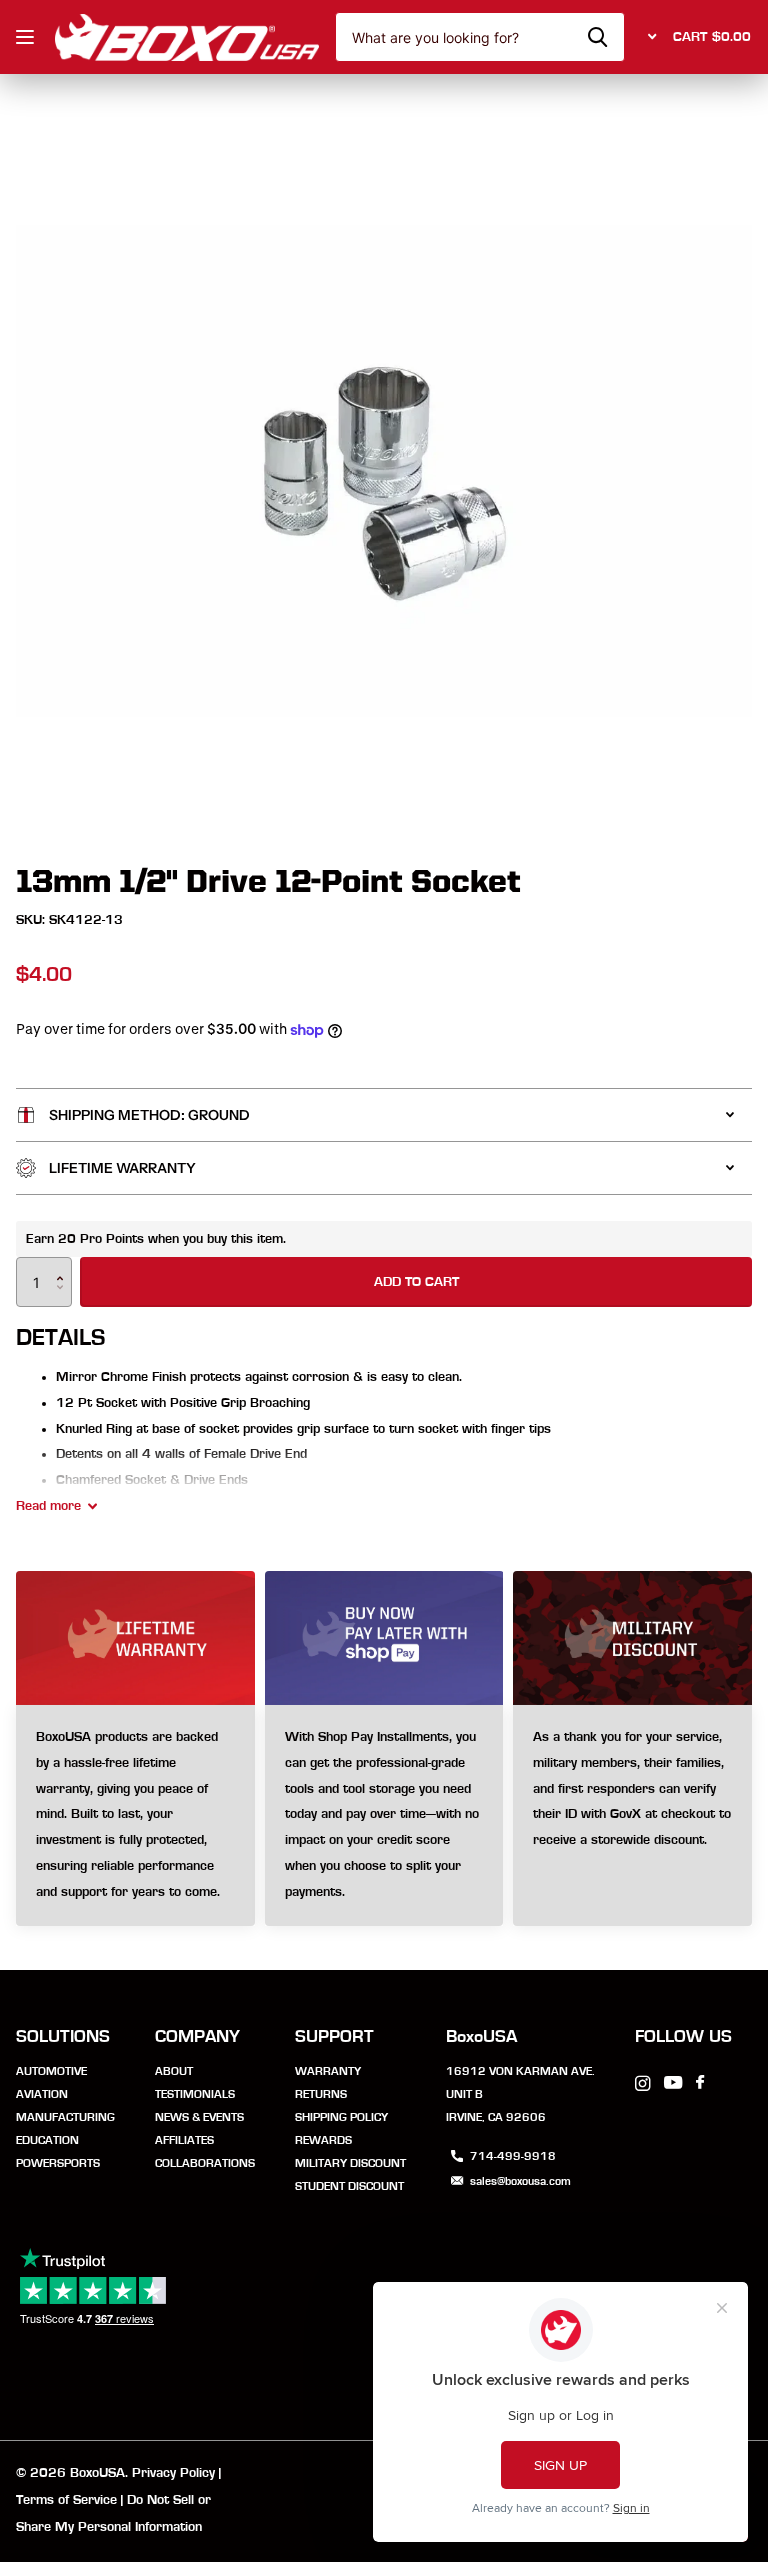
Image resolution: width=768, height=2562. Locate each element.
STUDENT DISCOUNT (349, 2186)
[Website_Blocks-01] (632, 1815)
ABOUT (174, 2071)
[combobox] (480, 37)
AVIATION (42, 2094)
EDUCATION (47, 2140)
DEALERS (27, 37)
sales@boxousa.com (520, 2181)
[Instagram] (642, 2083)
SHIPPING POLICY (341, 2117)
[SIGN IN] (649, 37)
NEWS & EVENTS (199, 2117)
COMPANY (197, 2037)
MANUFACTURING (65, 2117)
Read (48, 1506)
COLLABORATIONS (205, 2163)
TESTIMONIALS (195, 2094)
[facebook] (700, 2083)
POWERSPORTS (58, 2163)
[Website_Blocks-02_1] (384, 1815)
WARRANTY (328, 2071)
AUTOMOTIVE (51, 2071)
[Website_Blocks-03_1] (135, 1815)
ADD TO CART (416, 1282)
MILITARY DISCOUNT (350, 2163)
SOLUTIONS (63, 2037)
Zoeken (597, 37)
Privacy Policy (173, 2473)
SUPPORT (334, 2037)
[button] (64, 1264)
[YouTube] (673, 2083)
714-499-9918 (513, 2156)
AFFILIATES (184, 2140)
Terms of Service (66, 2500)
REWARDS (323, 2140)
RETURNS (321, 2094)
